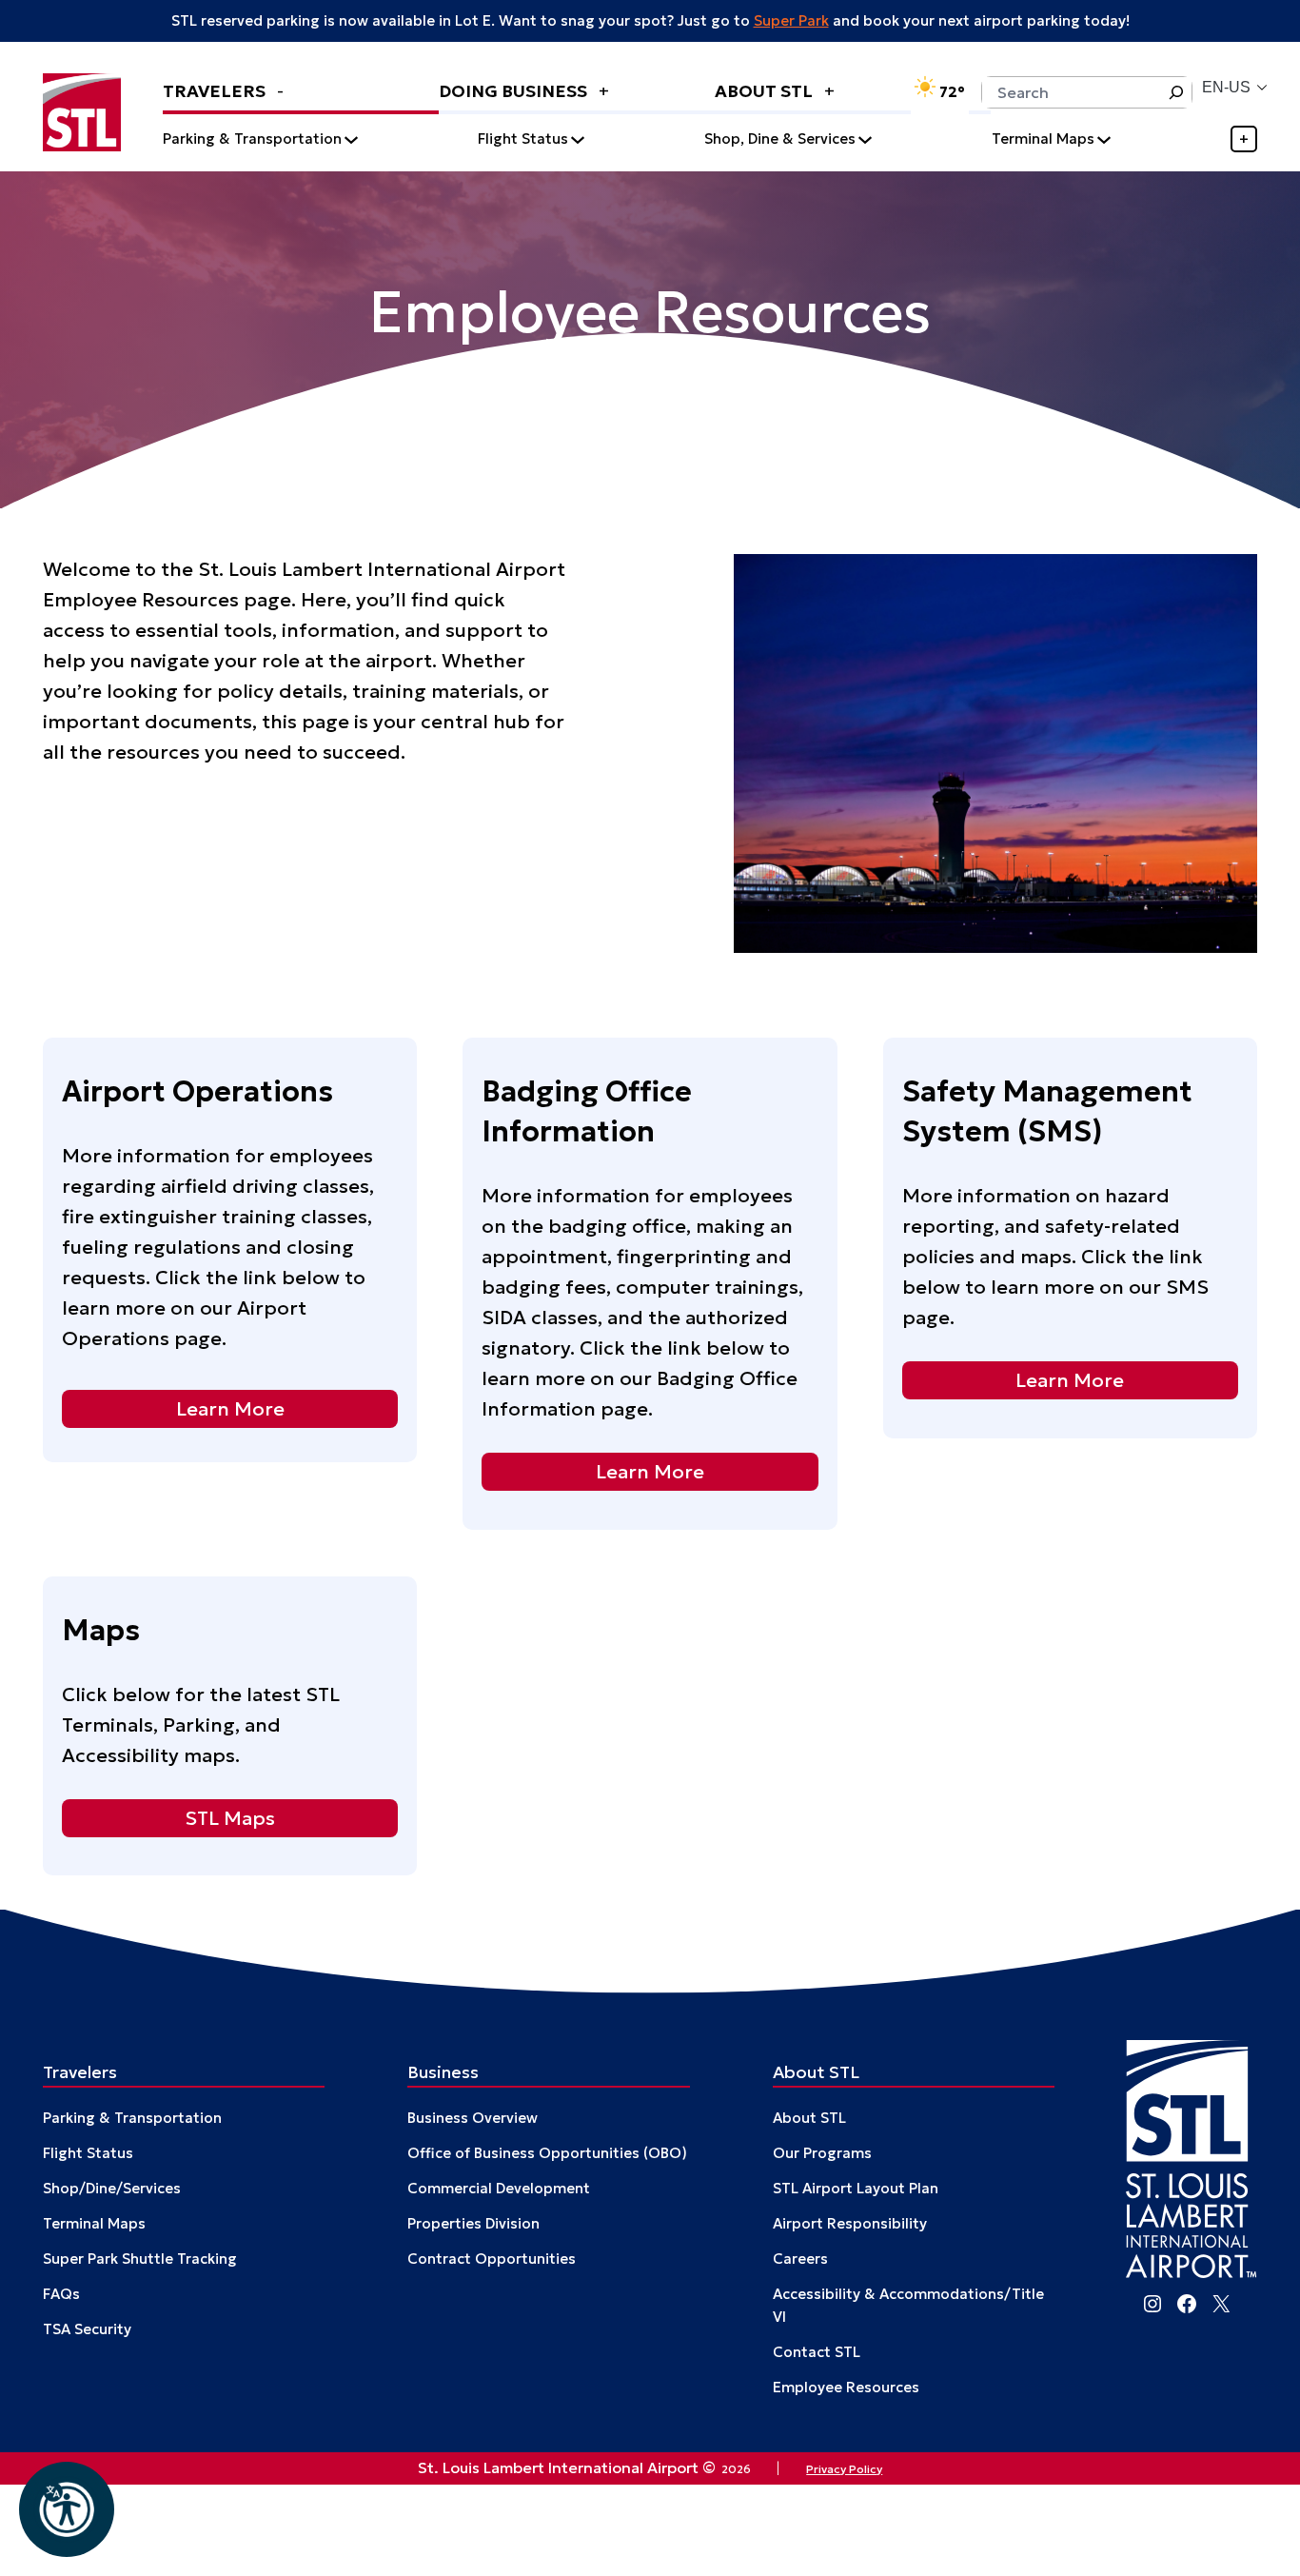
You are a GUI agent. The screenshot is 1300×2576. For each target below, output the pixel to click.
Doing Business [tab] (515, 91)
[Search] (1176, 92)
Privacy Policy (844, 2469)
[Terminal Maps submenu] (1104, 139)
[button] (67, 2509)
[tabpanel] (710, 139)
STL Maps (230, 1817)
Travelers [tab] (216, 91)
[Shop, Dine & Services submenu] (865, 139)
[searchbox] (1071, 92)
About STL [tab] (766, 91)
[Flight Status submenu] (578, 139)
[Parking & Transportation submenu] (351, 139)
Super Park (791, 20)
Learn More (230, 1409)
